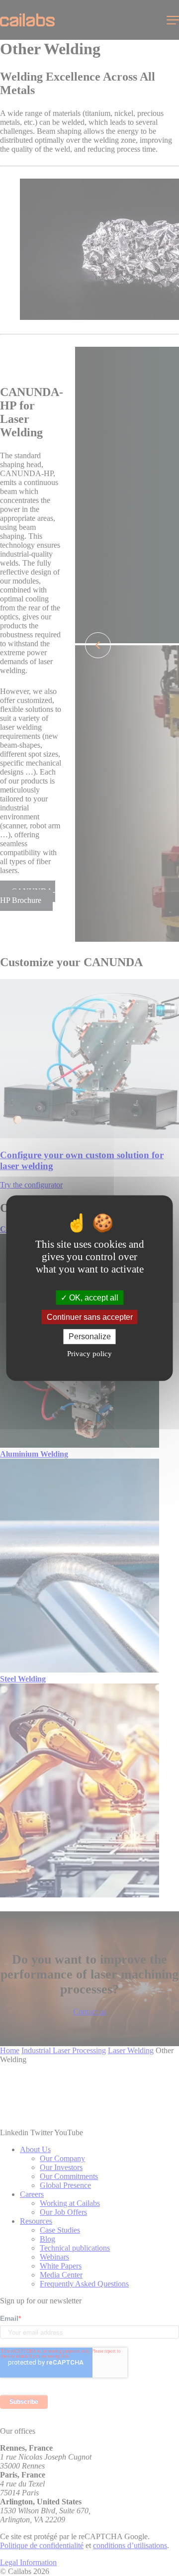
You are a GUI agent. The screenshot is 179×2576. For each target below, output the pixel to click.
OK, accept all (93, 1298)
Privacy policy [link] (89, 1353)
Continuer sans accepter (90, 1317)
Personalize (90, 1337)
